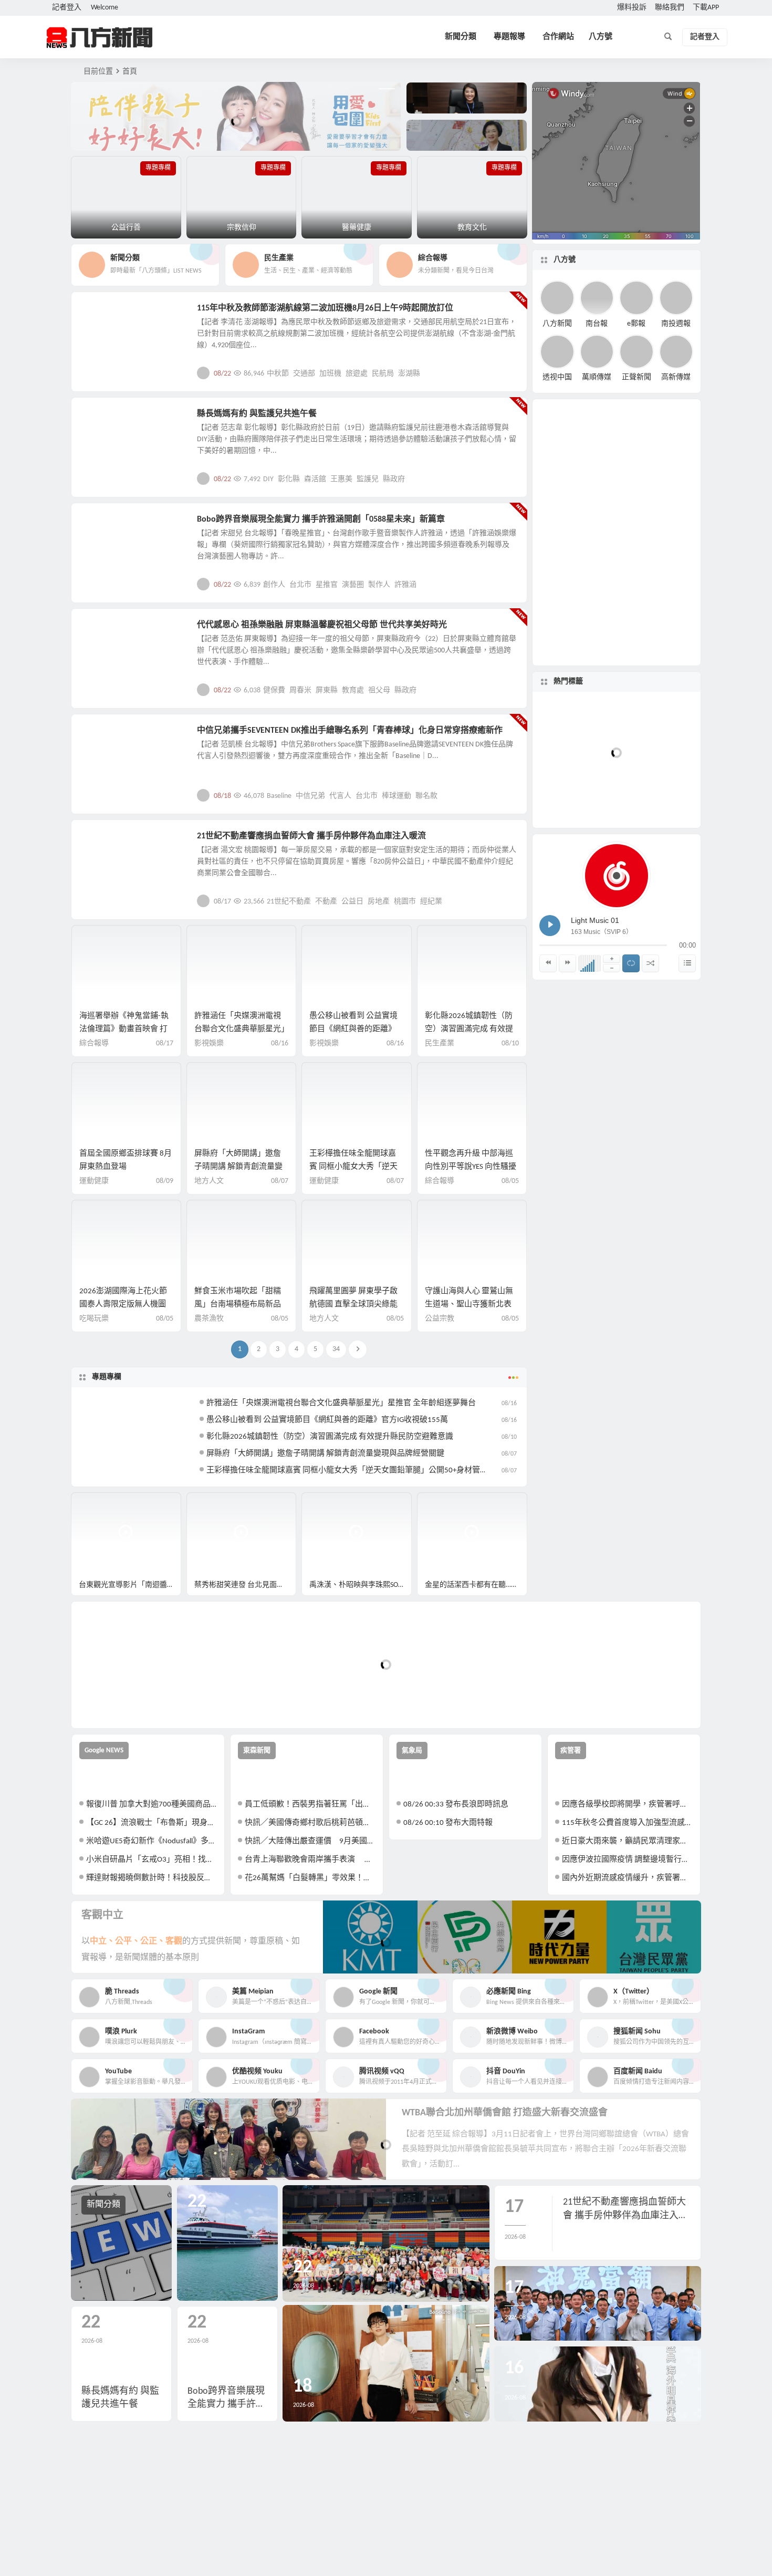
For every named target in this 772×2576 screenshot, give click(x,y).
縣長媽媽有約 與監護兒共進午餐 (257, 414)
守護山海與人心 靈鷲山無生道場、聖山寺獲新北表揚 (469, 1305)
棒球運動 (397, 796)
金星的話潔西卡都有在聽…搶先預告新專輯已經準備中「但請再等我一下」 (476, 1585)
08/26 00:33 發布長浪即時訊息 (456, 1805)
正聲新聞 (637, 377)
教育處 (353, 690)
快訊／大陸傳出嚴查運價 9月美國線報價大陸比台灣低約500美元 (310, 1841)
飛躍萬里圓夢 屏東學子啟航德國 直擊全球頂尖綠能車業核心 (353, 1305)
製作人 (379, 585)
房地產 (379, 902)
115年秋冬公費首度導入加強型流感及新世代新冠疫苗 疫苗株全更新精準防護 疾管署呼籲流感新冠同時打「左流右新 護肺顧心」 (627, 1823)
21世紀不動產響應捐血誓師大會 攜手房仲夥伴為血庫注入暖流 (311, 836)
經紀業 (431, 902)
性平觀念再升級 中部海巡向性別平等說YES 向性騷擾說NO (471, 1167)
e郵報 (636, 323)
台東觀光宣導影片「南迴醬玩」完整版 (130, 1585)
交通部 (304, 374)
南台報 (597, 323)
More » (511, 373)
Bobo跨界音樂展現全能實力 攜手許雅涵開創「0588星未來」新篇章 (321, 520)
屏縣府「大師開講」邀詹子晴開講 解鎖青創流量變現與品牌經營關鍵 (238, 1167)
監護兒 (368, 479)
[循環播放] (631, 963)
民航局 (383, 374)
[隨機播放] (650, 963)
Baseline (279, 796)
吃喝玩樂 (94, 1319)
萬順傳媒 (597, 377)
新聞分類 (461, 37)
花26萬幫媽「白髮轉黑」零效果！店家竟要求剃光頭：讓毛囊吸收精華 (310, 1878)
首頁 (130, 72)
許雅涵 (405, 585)
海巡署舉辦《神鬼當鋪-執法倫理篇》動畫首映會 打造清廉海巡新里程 (124, 1029)
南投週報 (676, 323)
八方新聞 (557, 323)
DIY (268, 479)
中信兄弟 (310, 796)
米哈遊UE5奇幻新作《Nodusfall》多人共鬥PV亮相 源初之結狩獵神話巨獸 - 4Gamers (152, 1841)
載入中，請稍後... (118, 1703)
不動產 (326, 902)
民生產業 (103, 314)
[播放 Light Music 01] (550, 926)
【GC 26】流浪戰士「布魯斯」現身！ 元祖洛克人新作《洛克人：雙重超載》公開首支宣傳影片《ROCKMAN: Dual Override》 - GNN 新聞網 (152, 1823)
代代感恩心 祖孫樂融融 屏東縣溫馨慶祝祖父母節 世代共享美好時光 (322, 625)
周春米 (300, 690)
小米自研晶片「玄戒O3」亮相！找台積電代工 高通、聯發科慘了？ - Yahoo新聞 (152, 1860)
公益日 (352, 902)
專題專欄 (107, 1377)
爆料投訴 (632, 8)
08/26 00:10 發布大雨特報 (448, 1823)
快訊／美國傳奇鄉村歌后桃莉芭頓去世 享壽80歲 (310, 1823)
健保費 (274, 690)
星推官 (327, 585)
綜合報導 (94, 1043)
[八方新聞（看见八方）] (100, 37)
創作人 (274, 585)
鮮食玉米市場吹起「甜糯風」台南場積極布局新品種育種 (238, 1305)
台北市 (300, 585)
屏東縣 (327, 690)
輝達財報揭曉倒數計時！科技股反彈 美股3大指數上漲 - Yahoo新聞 (152, 1878)
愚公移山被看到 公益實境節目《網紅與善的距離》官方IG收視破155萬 (353, 1029)
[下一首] (567, 963)
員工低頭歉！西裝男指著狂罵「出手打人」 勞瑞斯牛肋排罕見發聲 (310, 1805)
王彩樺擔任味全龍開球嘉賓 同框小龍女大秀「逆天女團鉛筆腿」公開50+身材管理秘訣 (355, 1471)
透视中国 (557, 377)
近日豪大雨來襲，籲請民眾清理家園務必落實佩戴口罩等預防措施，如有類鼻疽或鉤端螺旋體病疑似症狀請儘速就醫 (627, 1841)
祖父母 (379, 690)
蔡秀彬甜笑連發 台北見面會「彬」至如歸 (246, 1585)
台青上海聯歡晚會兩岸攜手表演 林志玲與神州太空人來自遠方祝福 (310, 1860)
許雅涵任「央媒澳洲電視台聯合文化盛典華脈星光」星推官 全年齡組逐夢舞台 (240, 1029)
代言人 (340, 796)
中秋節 (278, 374)
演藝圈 (353, 585)
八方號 (601, 37)
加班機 (330, 374)
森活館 (315, 479)
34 (336, 1349)
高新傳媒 (676, 377)
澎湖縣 (409, 374)
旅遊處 (357, 374)
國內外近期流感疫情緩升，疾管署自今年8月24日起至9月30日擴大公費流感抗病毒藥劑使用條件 (627, 1878)
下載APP (706, 8)
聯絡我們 (670, 8)
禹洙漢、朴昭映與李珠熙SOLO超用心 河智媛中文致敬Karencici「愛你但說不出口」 (361, 1585)
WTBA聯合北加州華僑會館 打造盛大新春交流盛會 (505, 2113)
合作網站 (558, 37)
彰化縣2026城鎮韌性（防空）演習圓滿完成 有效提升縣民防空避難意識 (469, 1029)
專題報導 (509, 37)
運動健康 (94, 1181)
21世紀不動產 (289, 902)
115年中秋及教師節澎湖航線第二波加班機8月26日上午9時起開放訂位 (325, 308)
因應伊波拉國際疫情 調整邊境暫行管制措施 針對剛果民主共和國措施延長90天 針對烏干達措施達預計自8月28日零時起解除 (627, 1860)
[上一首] (548, 963)
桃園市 (405, 902)
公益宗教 (103, 420)
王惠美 (341, 479)
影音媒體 (96, 1505)
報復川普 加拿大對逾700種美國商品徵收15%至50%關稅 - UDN (152, 1805)
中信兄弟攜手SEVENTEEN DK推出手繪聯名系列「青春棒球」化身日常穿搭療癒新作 (350, 731)
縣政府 (394, 479)
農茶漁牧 (209, 1319)
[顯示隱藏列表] (687, 963)
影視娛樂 (103, 525)
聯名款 (426, 796)
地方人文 (103, 631)
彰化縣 (289, 479)
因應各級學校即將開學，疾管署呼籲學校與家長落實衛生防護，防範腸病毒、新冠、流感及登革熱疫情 (627, 1805)
